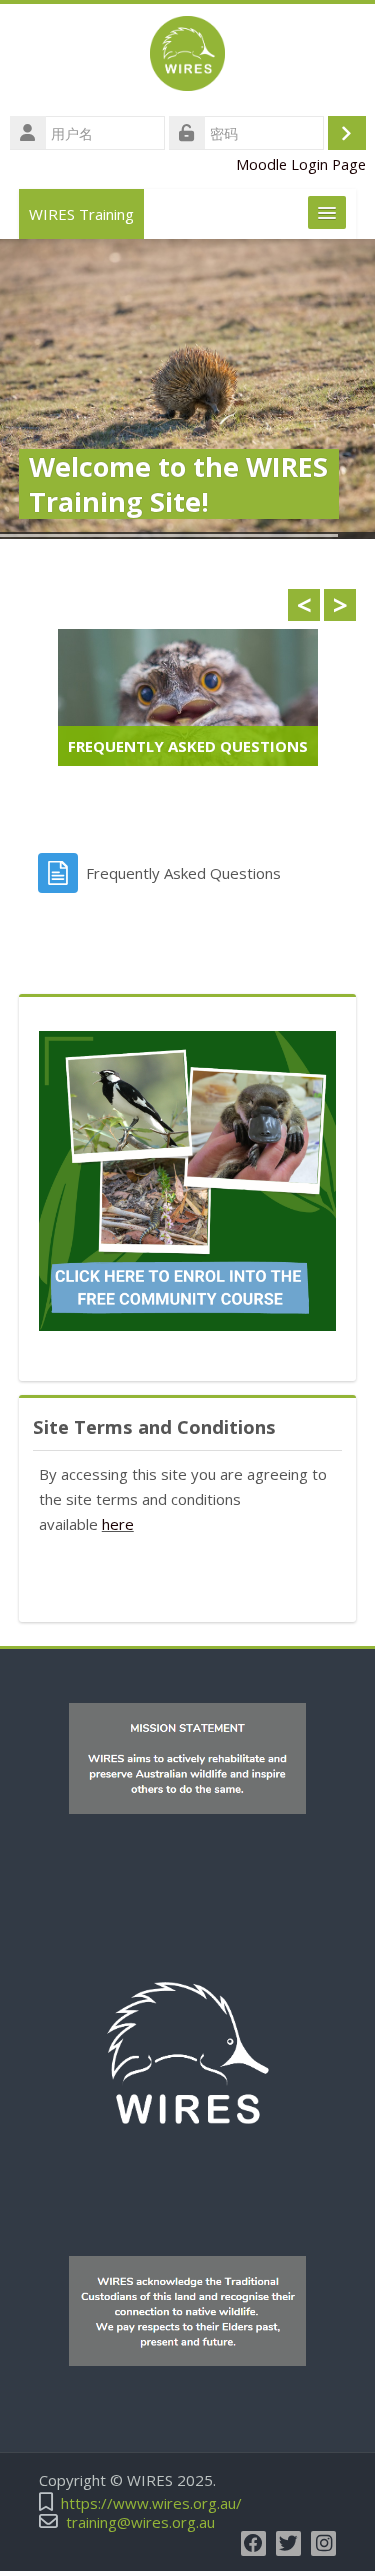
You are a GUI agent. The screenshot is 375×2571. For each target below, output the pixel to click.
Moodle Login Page (301, 164)
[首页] (187, 57)
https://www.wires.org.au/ (151, 2503)
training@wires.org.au (140, 2522)
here (118, 1524)
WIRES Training (81, 214)
